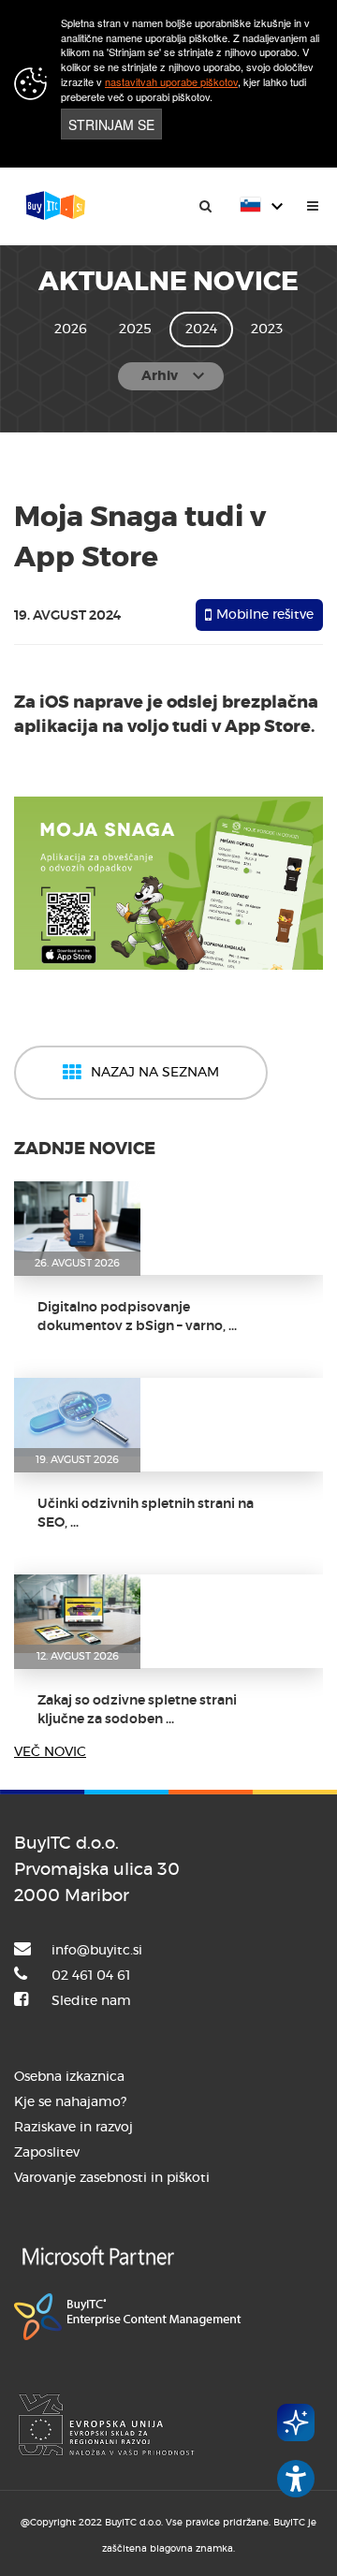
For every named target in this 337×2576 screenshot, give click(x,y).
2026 (71, 329)
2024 (201, 329)
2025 (135, 329)
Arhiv (176, 376)
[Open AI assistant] (296, 2422)
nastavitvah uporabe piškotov (171, 81)
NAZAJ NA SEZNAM (155, 1073)
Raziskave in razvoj (73, 2128)
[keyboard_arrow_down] (264, 236)
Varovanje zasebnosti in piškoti (112, 2178)
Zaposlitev (47, 2153)
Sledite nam (91, 2001)
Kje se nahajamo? (70, 2102)
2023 (267, 329)
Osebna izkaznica (69, 2077)
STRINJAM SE (111, 124)
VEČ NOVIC (50, 1752)
